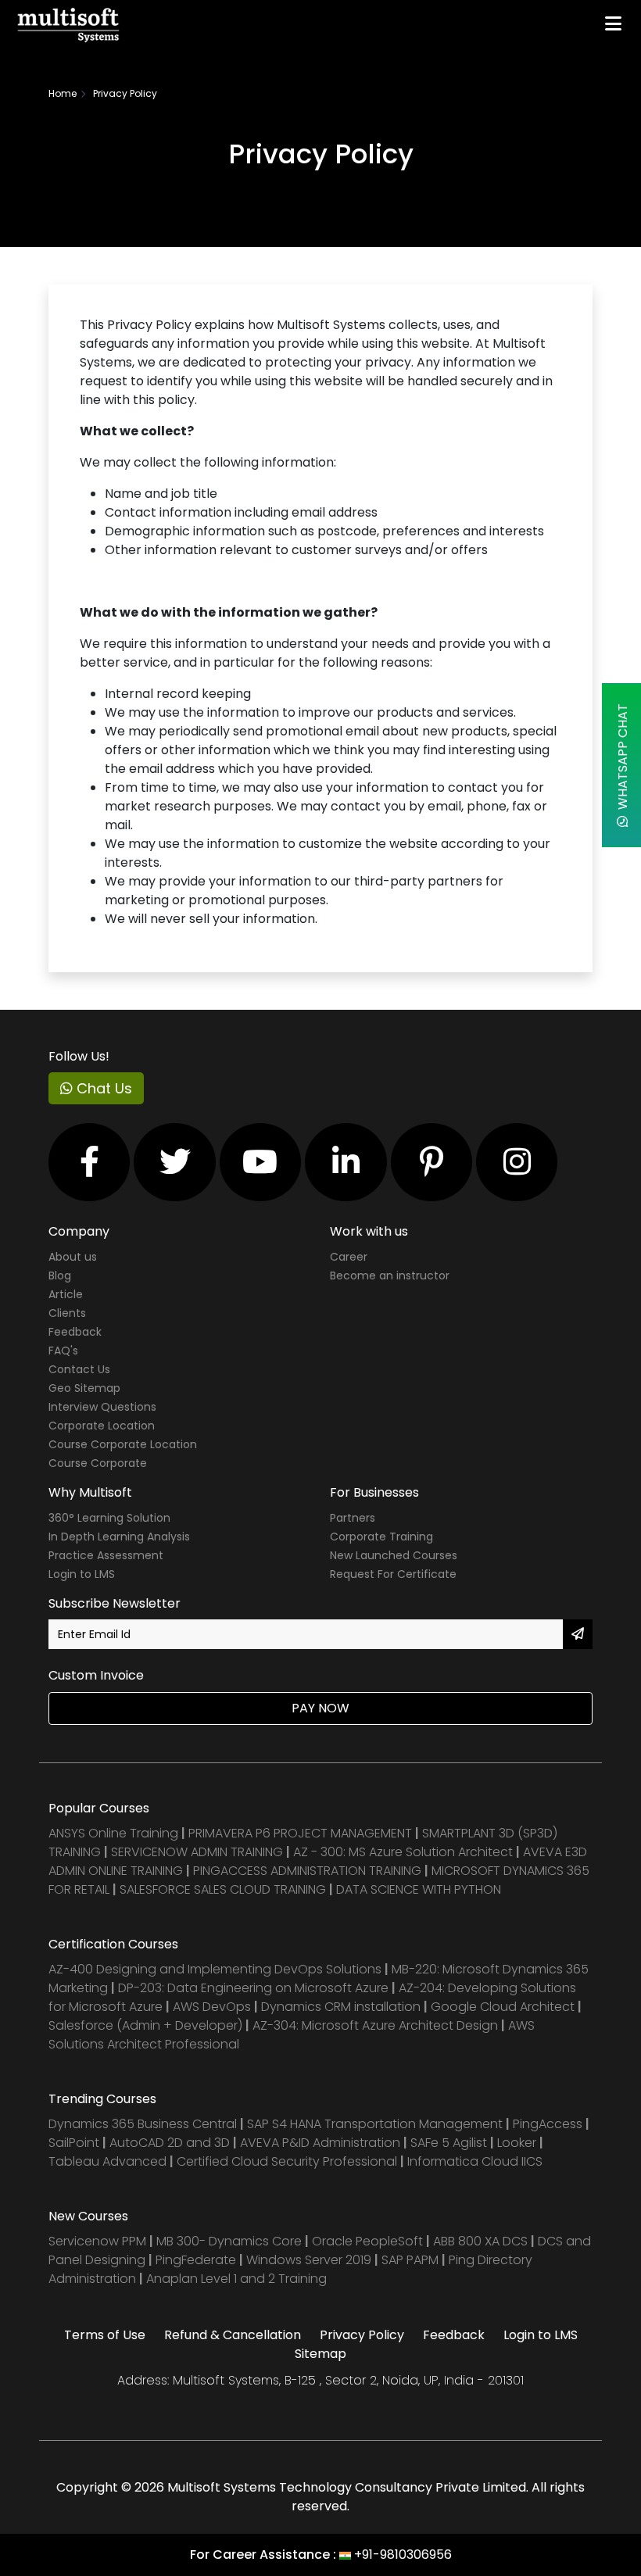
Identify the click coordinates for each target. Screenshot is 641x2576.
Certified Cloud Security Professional (287, 2161)
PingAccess (548, 2124)
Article (66, 1294)
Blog (60, 1275)
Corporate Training (381, 1537)
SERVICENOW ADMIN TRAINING (199, 1852)
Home (63, 93)
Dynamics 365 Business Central (143, 2124)
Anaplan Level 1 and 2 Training (236, 2279)
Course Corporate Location (123, 1444)
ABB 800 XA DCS (482, 2241)
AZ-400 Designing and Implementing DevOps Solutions (215, 1969)
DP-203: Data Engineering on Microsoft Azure (255, 1988)
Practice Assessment (106, 1555)
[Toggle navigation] (613, 23)
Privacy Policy (362, 2335)
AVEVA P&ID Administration (320, 2143)
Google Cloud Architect (504, 2007)
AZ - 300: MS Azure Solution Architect (403, 1852)
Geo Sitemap (84, 1388)
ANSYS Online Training (113, 1833)
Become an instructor (390, 1275)
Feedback (75, 1332)
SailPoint (75, 2143)
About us (73, 1257)
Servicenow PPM (99, 2241)
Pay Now (320, 1708)
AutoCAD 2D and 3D (170, 2143)
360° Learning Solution (109, 1518)
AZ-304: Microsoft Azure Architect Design (377, 2025)
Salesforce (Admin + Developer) (145, 2025)
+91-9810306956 (403, 2555)
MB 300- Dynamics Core (229, 2241)
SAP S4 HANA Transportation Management (376, 2124)
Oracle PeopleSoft (367, 2241)
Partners (353, 1518)
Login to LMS (82, 1574)
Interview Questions (102, 1407)
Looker (517, 2143)
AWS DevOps (213, 2007)
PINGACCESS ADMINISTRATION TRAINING (307, 1871)
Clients (67, 1313)
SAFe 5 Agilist (449, 2143)
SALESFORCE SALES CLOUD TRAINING (224, 1889)
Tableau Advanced (109, 2161)
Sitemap (320, 2354)
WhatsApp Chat (623, 760)
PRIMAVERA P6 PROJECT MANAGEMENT (300, 1833)
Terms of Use (105, 2335)
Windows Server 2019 (309, 2260)
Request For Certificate (393, 1574)
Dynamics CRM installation (342, 2007)
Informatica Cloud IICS (475, 2161)
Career (349, 1257)
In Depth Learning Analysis (119, 1537)
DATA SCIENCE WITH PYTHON (419, 1889)
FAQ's (63, 1351)
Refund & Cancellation (233, 2335)
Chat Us (102, 1088)
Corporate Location (102, 1426)
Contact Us (79, 1369)
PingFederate (197, 2260)
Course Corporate (98, 1463)
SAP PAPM (412, 2260)
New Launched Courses (394, 1555)
